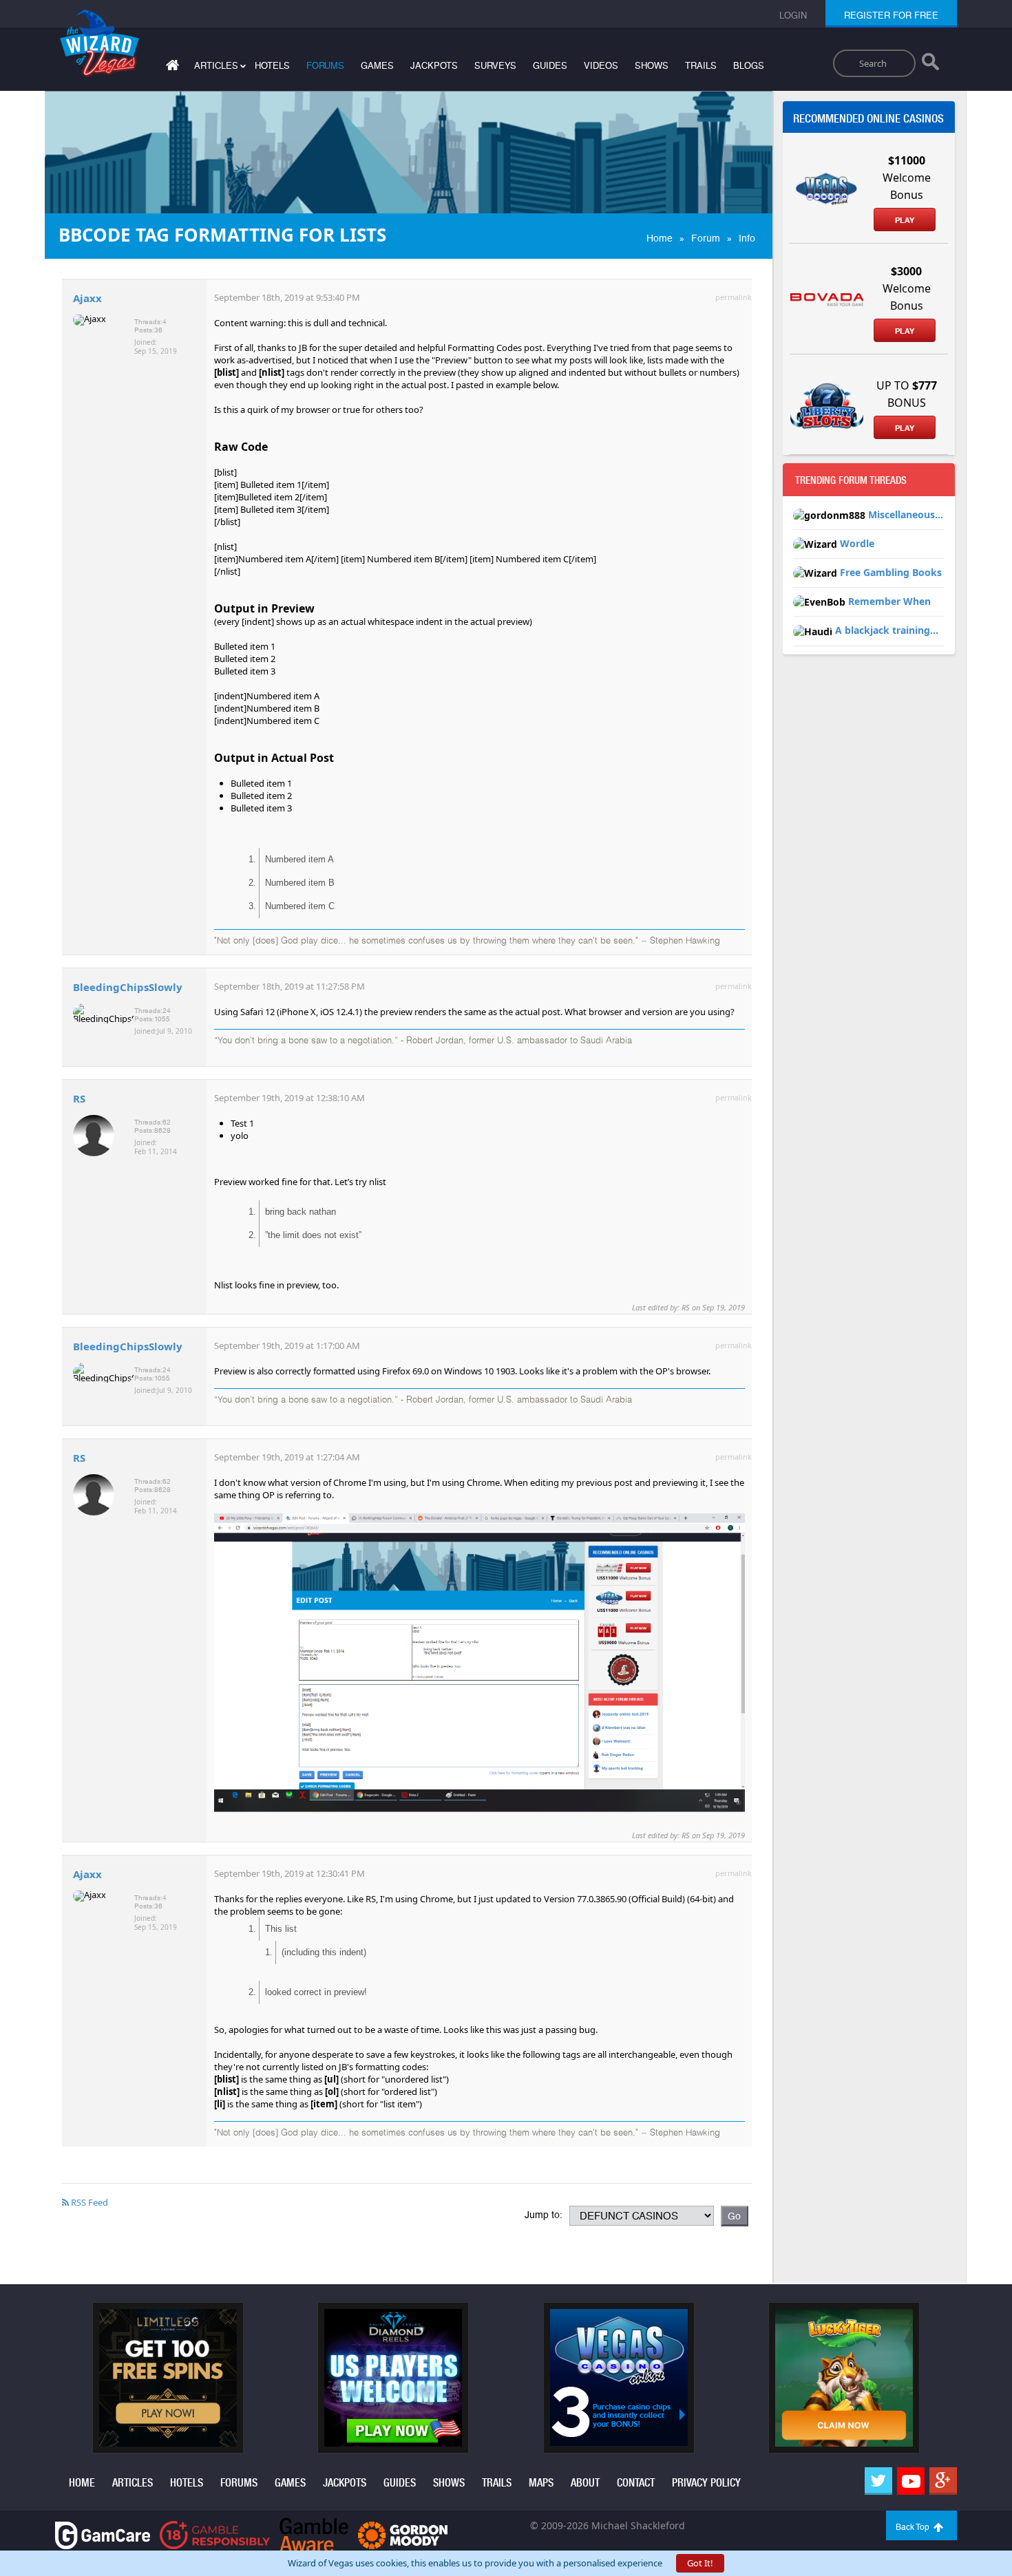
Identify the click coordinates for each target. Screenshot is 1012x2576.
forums (325, 66)
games (377, 66)
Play (905, 220)
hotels (272, 66)
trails (701, 66)
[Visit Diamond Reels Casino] (393, 2377)
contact (636, 2483)
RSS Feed (88, 2202)
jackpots (434, 66)
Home (660, 238)
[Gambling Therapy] (403, 2534)
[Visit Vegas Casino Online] (619, 2377)
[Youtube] (911, 2481)
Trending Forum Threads (851, 480)
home (82, 2483)
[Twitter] (878, 2481)
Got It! (700, 2563)
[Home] (171, 68)
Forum (706, 238)
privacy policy (706, 2483)
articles (133, 2483)
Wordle (857, 543)
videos (601, 66)
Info (747, 238)
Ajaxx (87, 298)
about (585, 2483)
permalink (734, 297)
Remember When (889, 601)
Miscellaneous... (906, 514)
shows (652, 66)
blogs (749, 66)
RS (79, 1098)
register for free (891, 15)
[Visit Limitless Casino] (168, 2377)
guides (550, 66)
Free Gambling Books (891, 572)
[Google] (943, 2481)
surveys (495, 66)
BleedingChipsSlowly (128, 987)
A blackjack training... (887, 630)
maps (541, 2483)
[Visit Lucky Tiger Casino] (844, 2377)
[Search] (930, 65)
